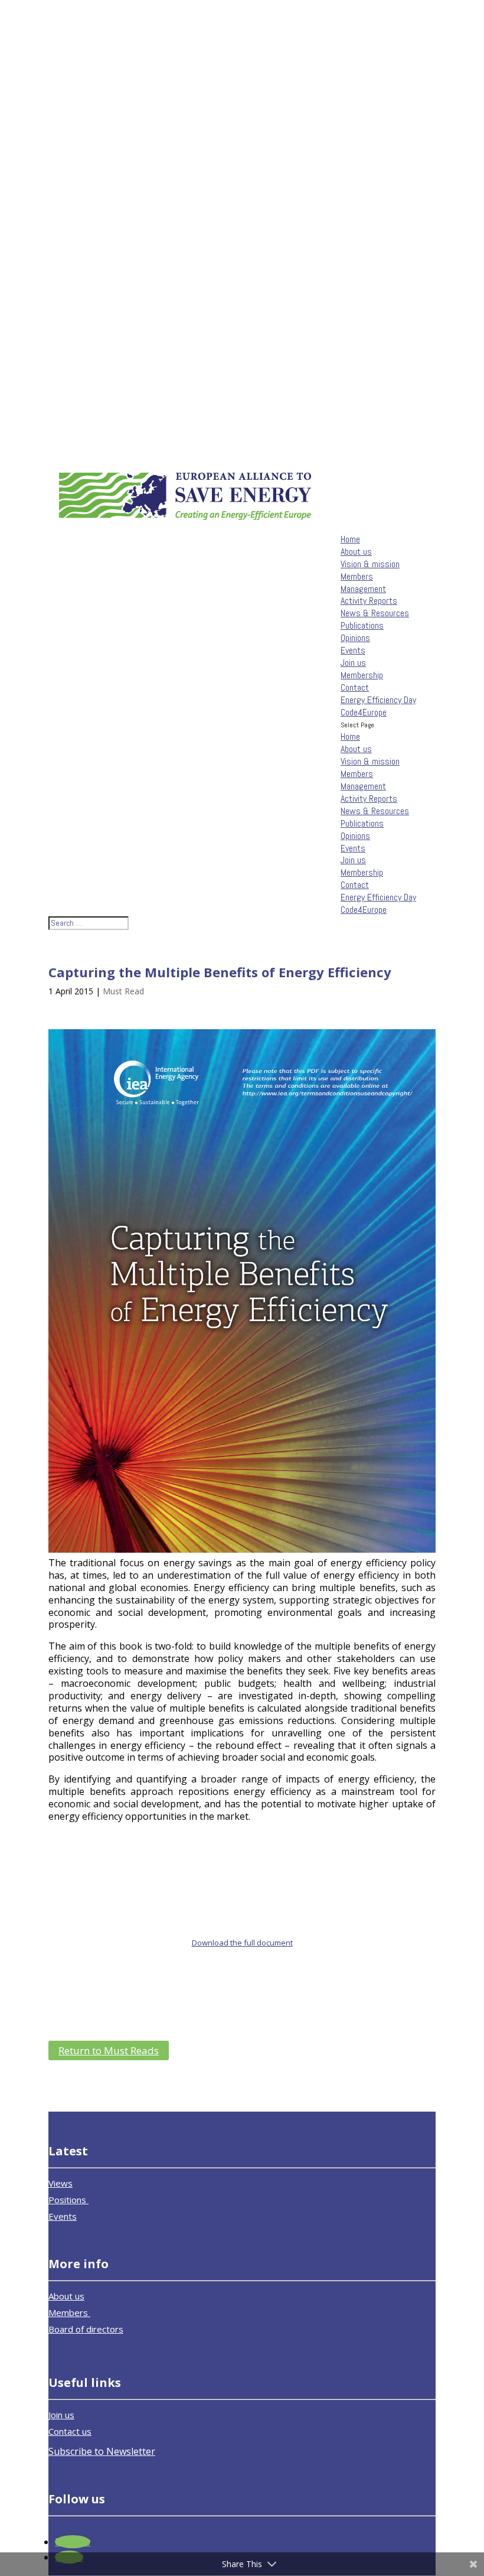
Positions (68, 2200)
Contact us (70, 2431)
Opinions (355, 638)
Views (60, 2183)
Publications (362, 625)
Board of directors (86, 2329)
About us (356, 552)
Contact (355, 687)
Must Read (123, 991)
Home (350, 539)
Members (357, 576)
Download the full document (242, 1943)
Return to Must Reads (109, 2050)
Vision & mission (370, 564)
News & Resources (375, 613)
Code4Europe (364, 712)
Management (363, 589)
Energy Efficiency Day (378, 700)
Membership (362, 675)
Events (353, 650)
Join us (353, 663)
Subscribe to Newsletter (102, 2451)
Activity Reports (369, 601)
